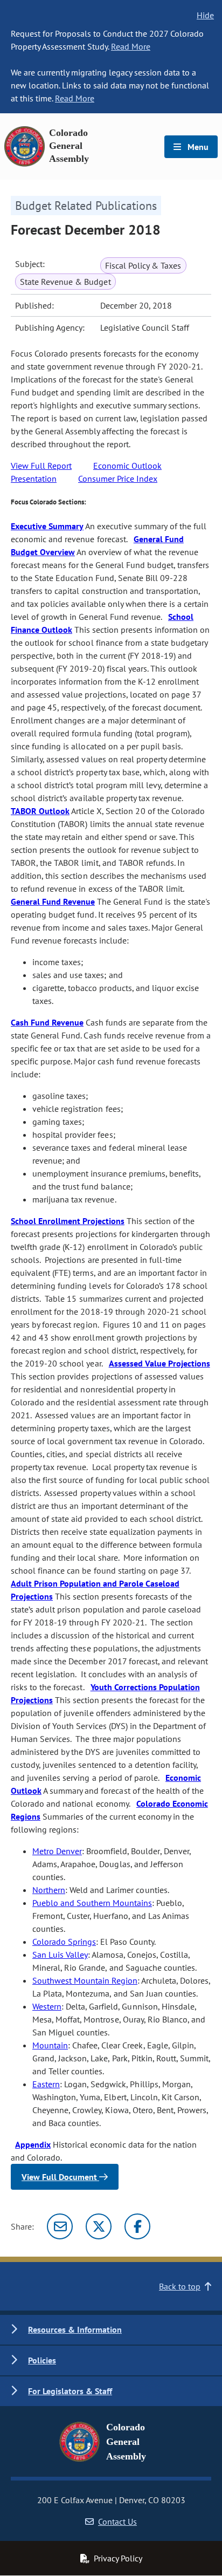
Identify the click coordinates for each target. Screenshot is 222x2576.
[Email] (60, 2226)
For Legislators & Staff (70, 2391)
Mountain (50, 2045)
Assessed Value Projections (159, 1363)
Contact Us (117, 2522)
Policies (42, 2360)
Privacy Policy (118, 2558)
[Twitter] (99, 2226)
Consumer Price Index (118, 479)
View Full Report (41, 466)
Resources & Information (75, 2329)
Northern (49, 1890)
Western (47, 2006)
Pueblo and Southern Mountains (92, 1903)
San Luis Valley (60, 1955)
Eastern (46, 2084)
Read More (131, 46)
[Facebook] (137, 2226)
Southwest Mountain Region (85, 1980)
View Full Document (60, 2177)
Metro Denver (57, 1851)
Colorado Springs (64, 1942)
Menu (197, 147)
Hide (205, 15)
